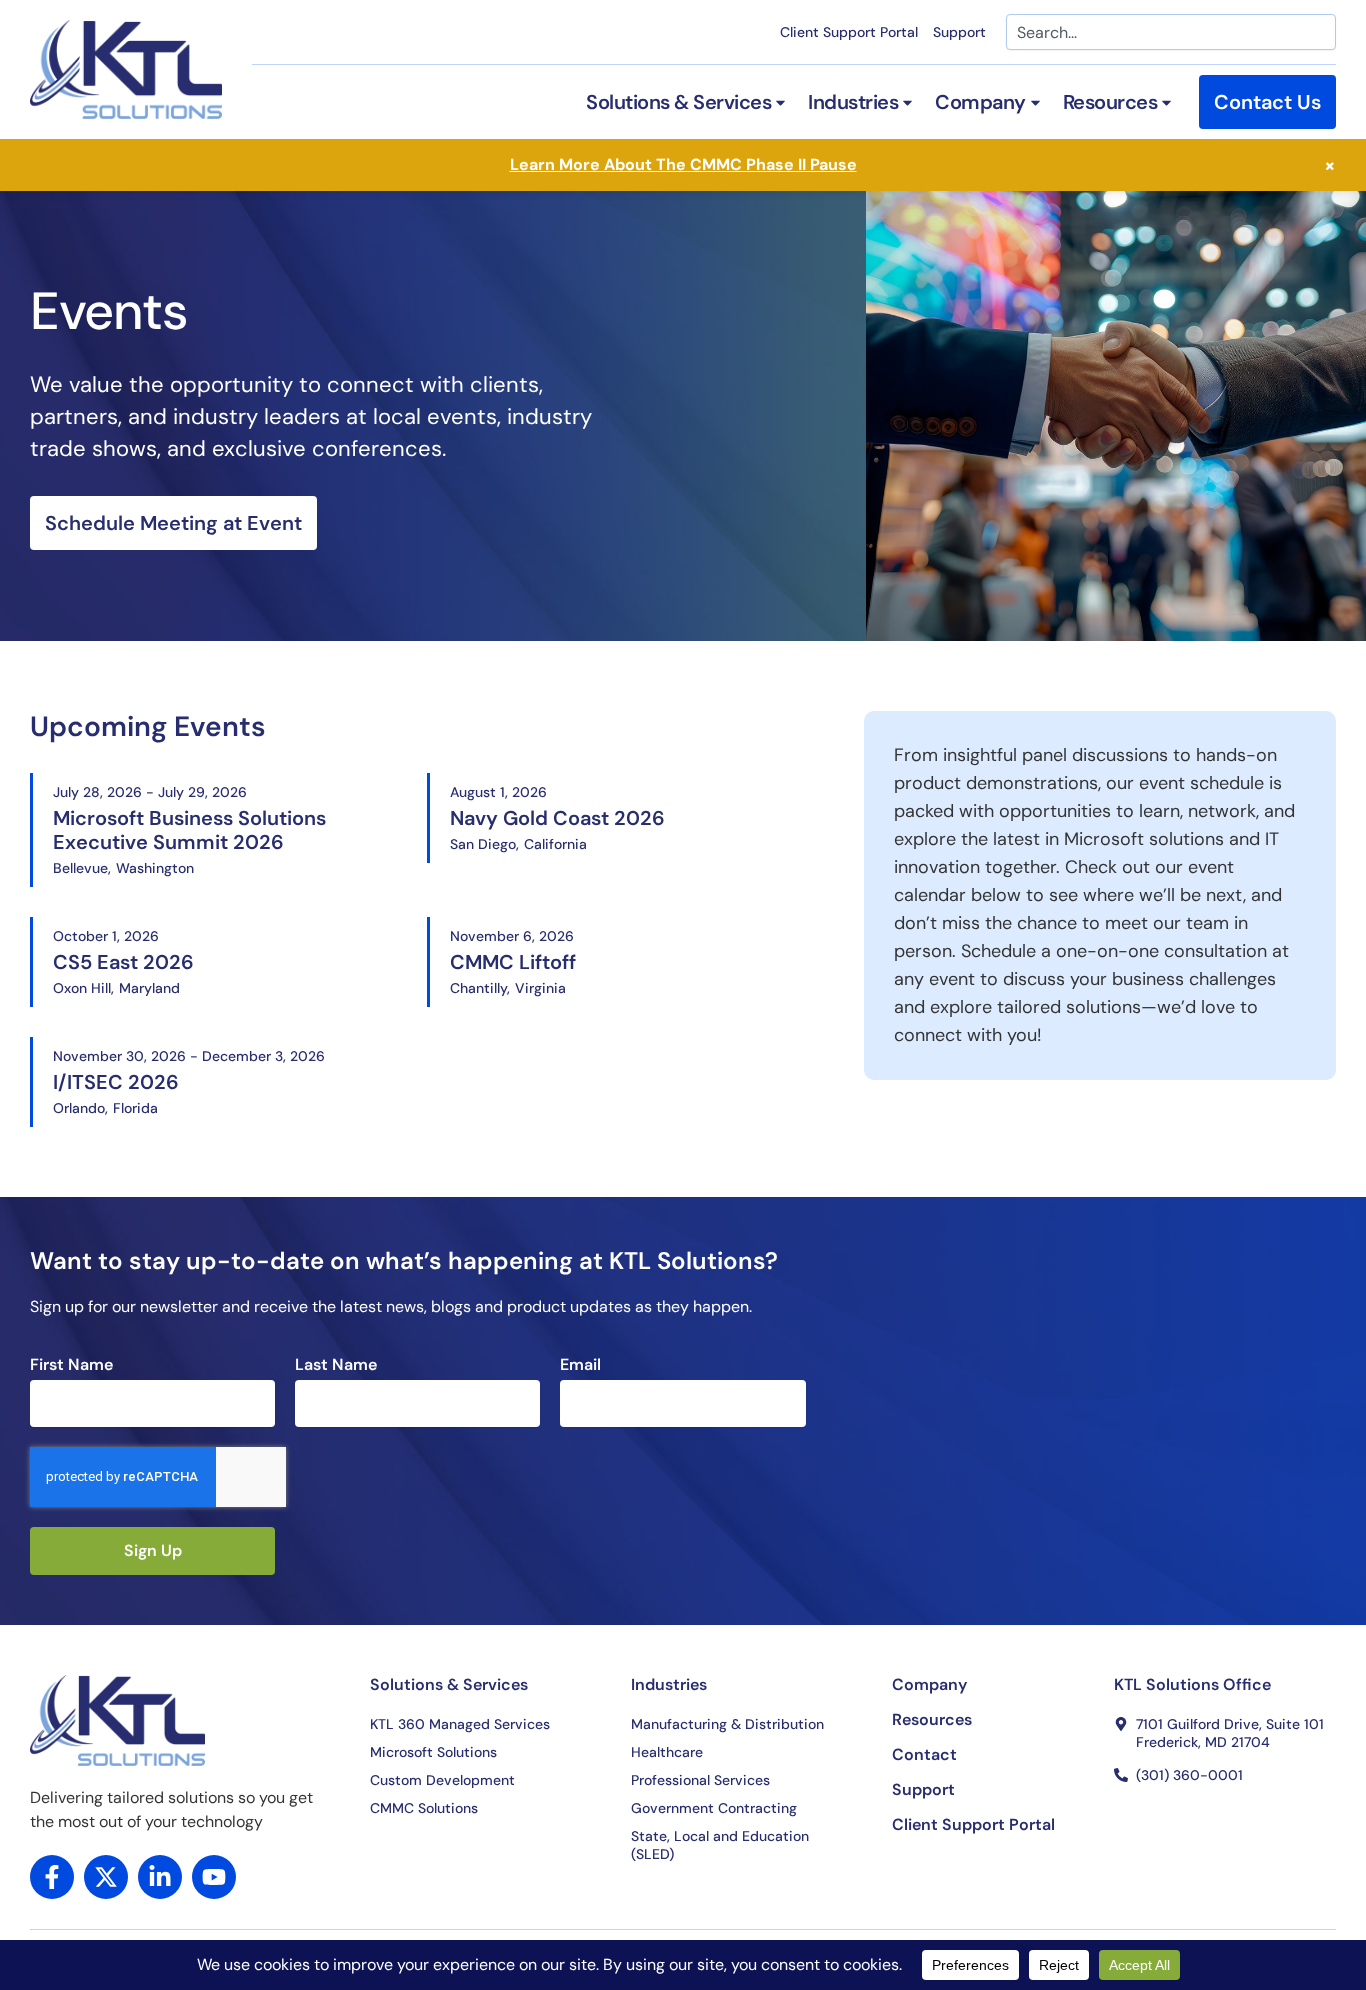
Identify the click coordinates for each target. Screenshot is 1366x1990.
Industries (669, 1684)
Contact (924, 1755)
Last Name (336, 1365)
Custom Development (442, 1780)
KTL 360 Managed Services (460, 1724)
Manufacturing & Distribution (727, 1724)
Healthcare (667, 1752)
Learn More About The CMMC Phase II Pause (683, 164)
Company (929, 1685)
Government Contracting (714, 1808)
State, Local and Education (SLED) (720, 1845)
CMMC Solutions (424, 1808)
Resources (932, 1720)
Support (959, 32)
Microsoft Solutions (433, 1752)
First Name (71, 1365)
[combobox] (1171, 32)
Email (580, 1365)
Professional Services (700, 1780)
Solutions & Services (449, 1684)
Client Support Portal (849, 32)
